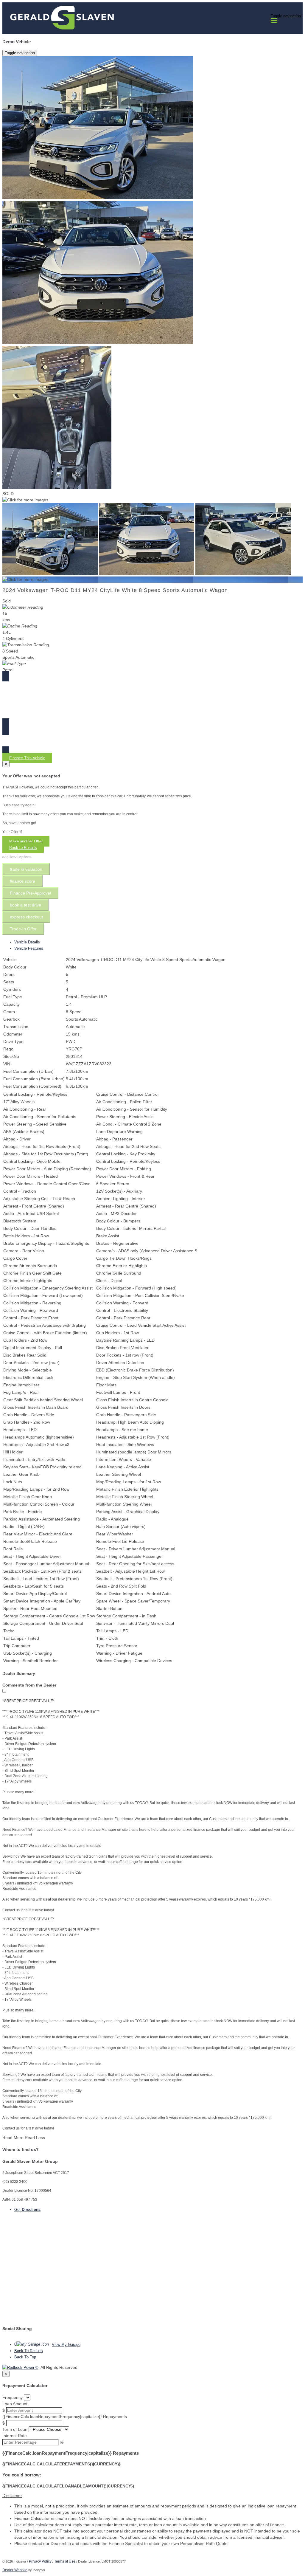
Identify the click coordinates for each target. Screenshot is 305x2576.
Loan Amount (15, 2404)
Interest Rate (15, 2436)
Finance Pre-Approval (30, 893)
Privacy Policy (40, 2561)
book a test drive (25, 905)
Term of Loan (15, 2429)
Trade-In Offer (23, 929)
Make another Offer (26, 841)
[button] (152, 2496)
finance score (22, 881)
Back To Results (29, 2351)
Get (27, 2210)
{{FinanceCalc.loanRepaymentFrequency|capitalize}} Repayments (65, 2417)
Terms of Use (65, 2561)
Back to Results (23, 848)
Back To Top (25, 2357)
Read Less (35, 2138)
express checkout (26, 917)
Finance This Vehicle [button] (27, 758)
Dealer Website (15, 2570)
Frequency (13, 2397)
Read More (13, 2138)
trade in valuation (26, 869)
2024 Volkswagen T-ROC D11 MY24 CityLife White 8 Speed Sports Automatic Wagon (115, 590)
